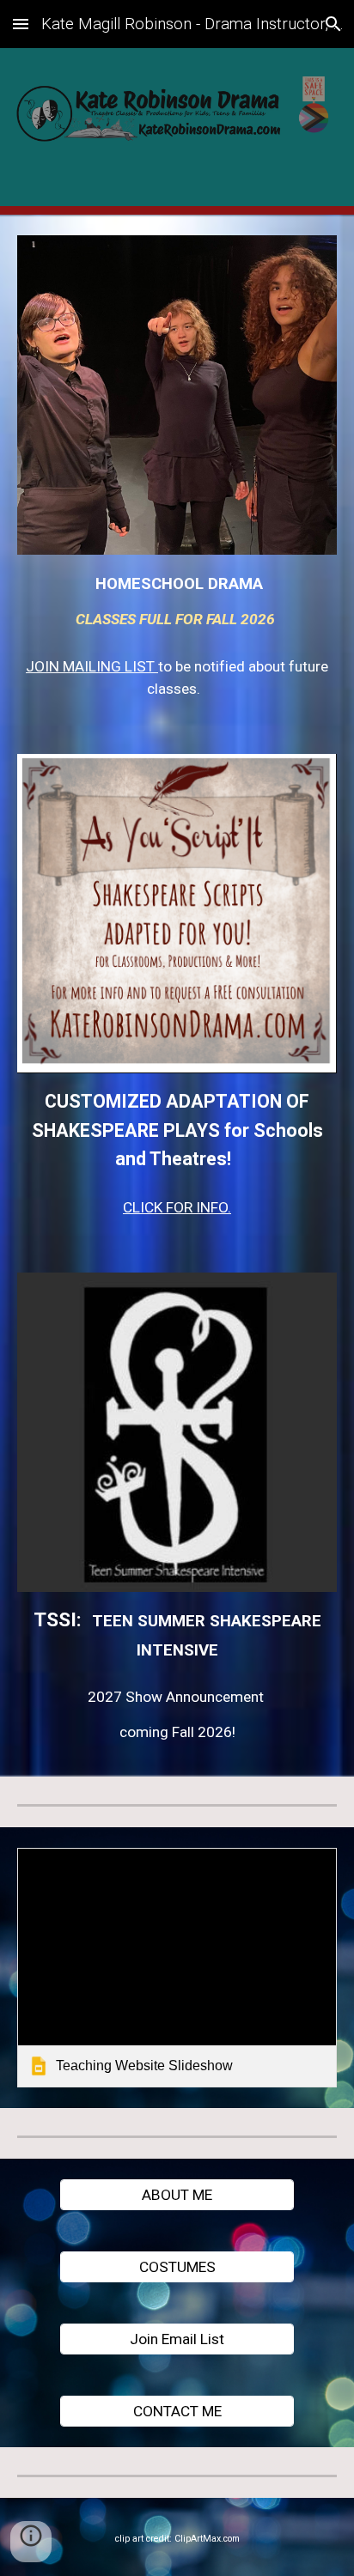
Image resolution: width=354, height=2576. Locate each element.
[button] (21, 24)
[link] (177, 1968)
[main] (177, 599)
